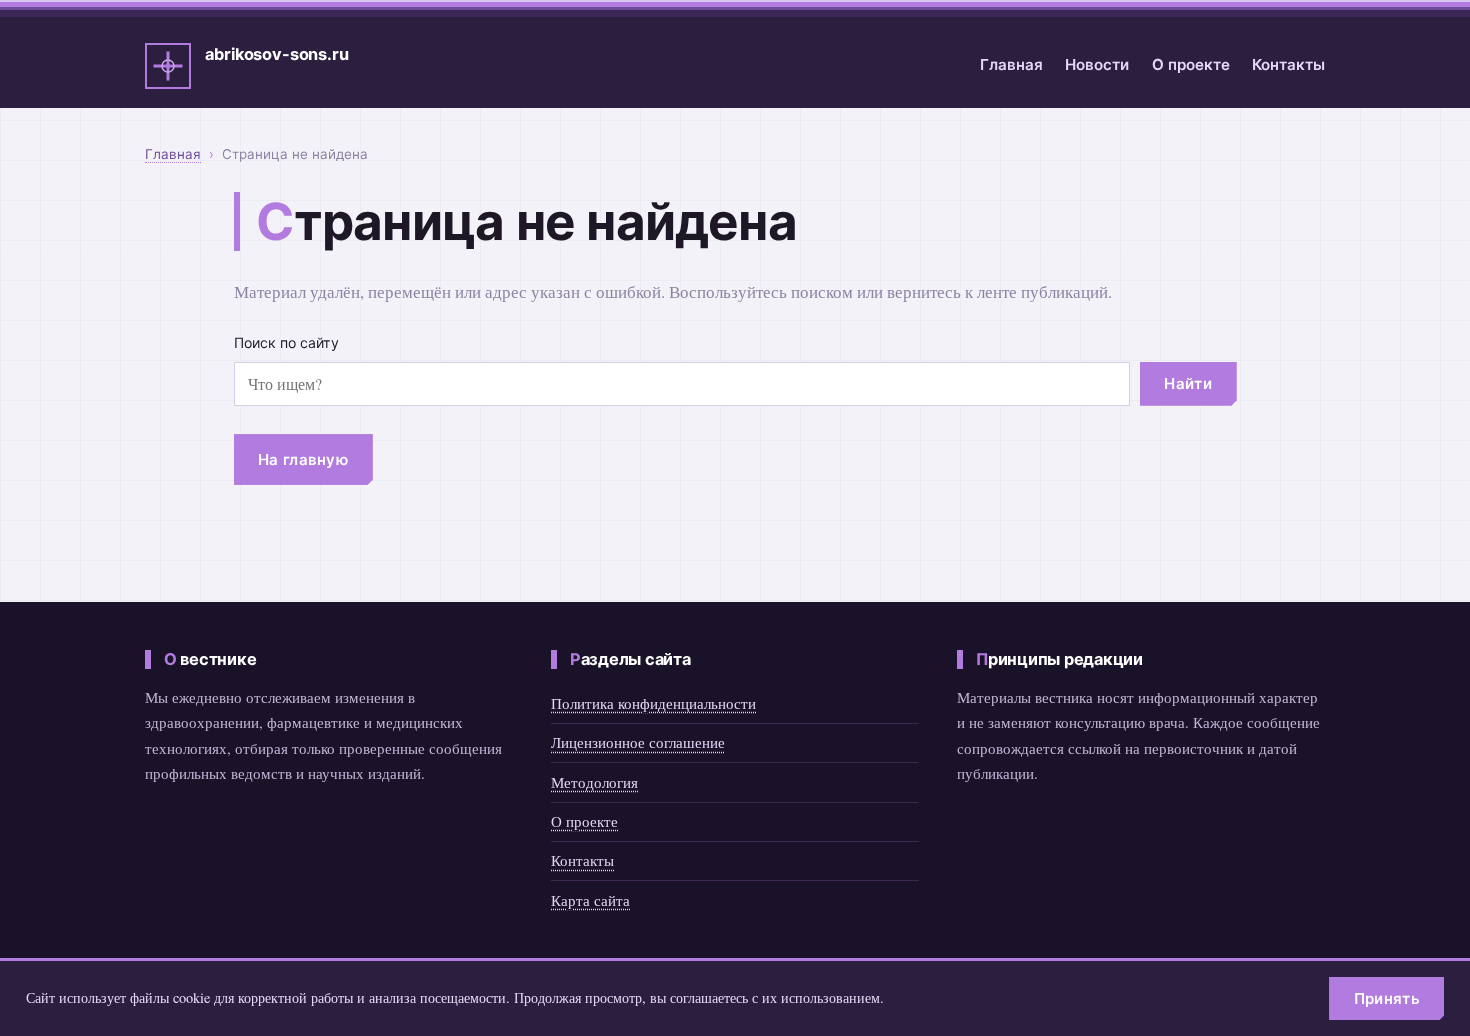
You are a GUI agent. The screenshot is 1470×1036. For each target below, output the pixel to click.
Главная (1011, 64)
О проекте (1191, 64)
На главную (303, 459)
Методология (594, 782)
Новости (1097, 64)
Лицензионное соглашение (638, 742)
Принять (1387, 998)
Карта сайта (590, 900)
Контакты (1288, 64)
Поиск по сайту (286, 342)
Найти (1188, 383)
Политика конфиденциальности (653, 703)
